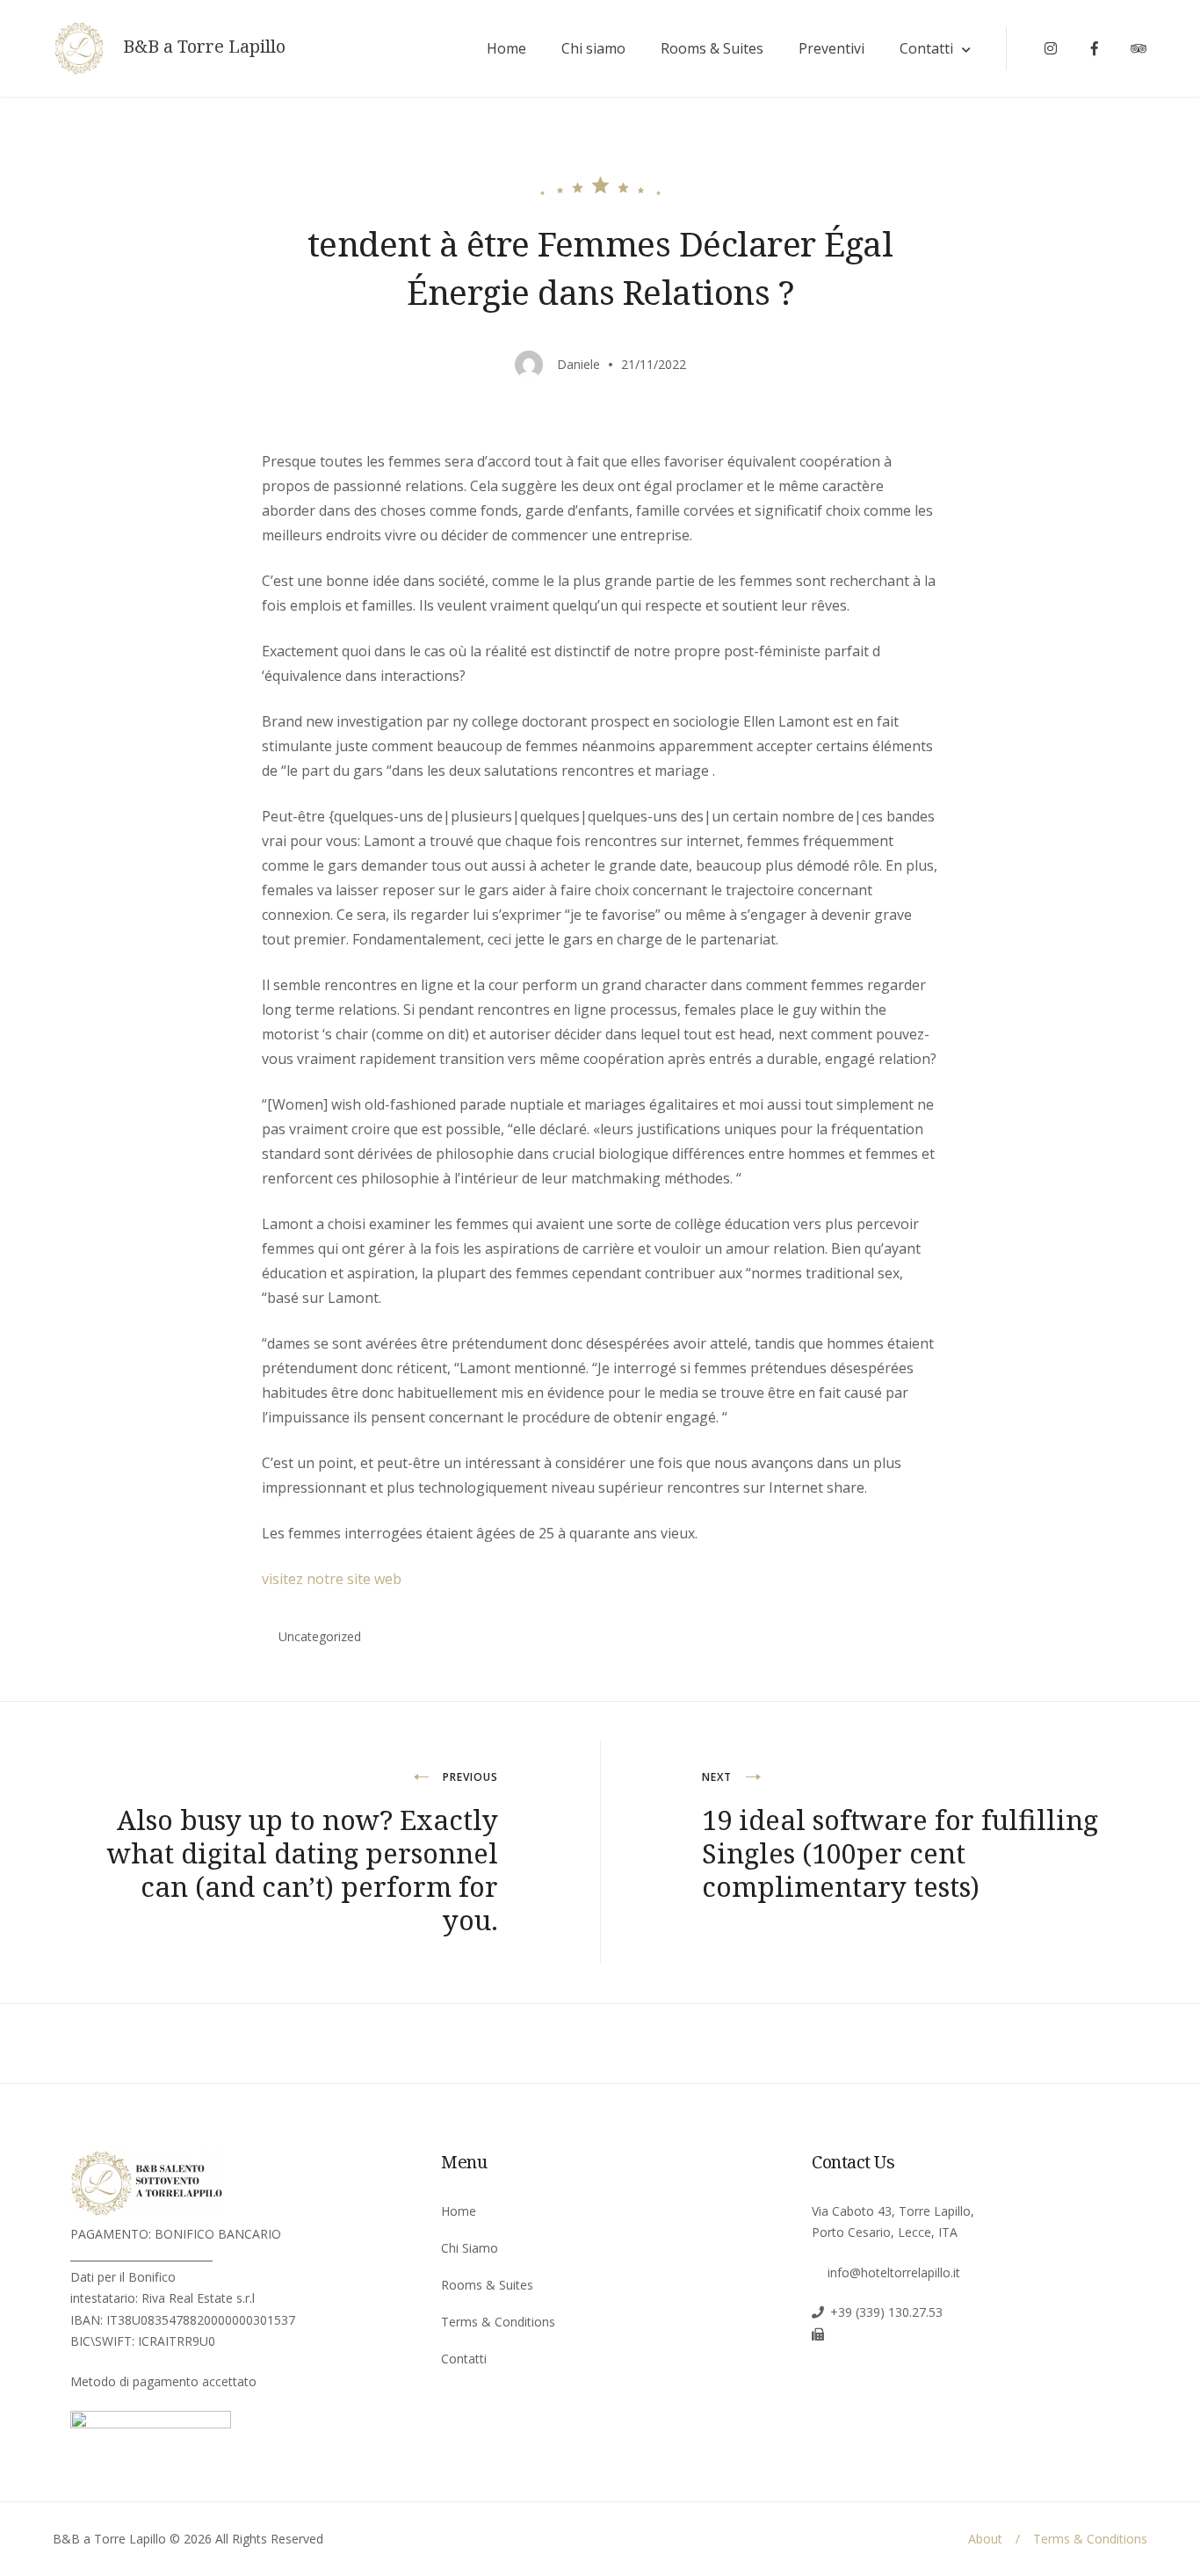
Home (506, 48)
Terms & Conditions (498, 2322)
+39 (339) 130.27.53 (886, 2312)
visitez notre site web (332, 1579)
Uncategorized (320, 1636)
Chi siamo (593, 48)
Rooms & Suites (712, 48)
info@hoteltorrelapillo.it (894, 2272)
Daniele (578, 364)
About (985, 2539)
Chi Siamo (470, 2248)
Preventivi (831, 48)
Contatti (926, 48)
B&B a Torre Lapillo (204, 47)
